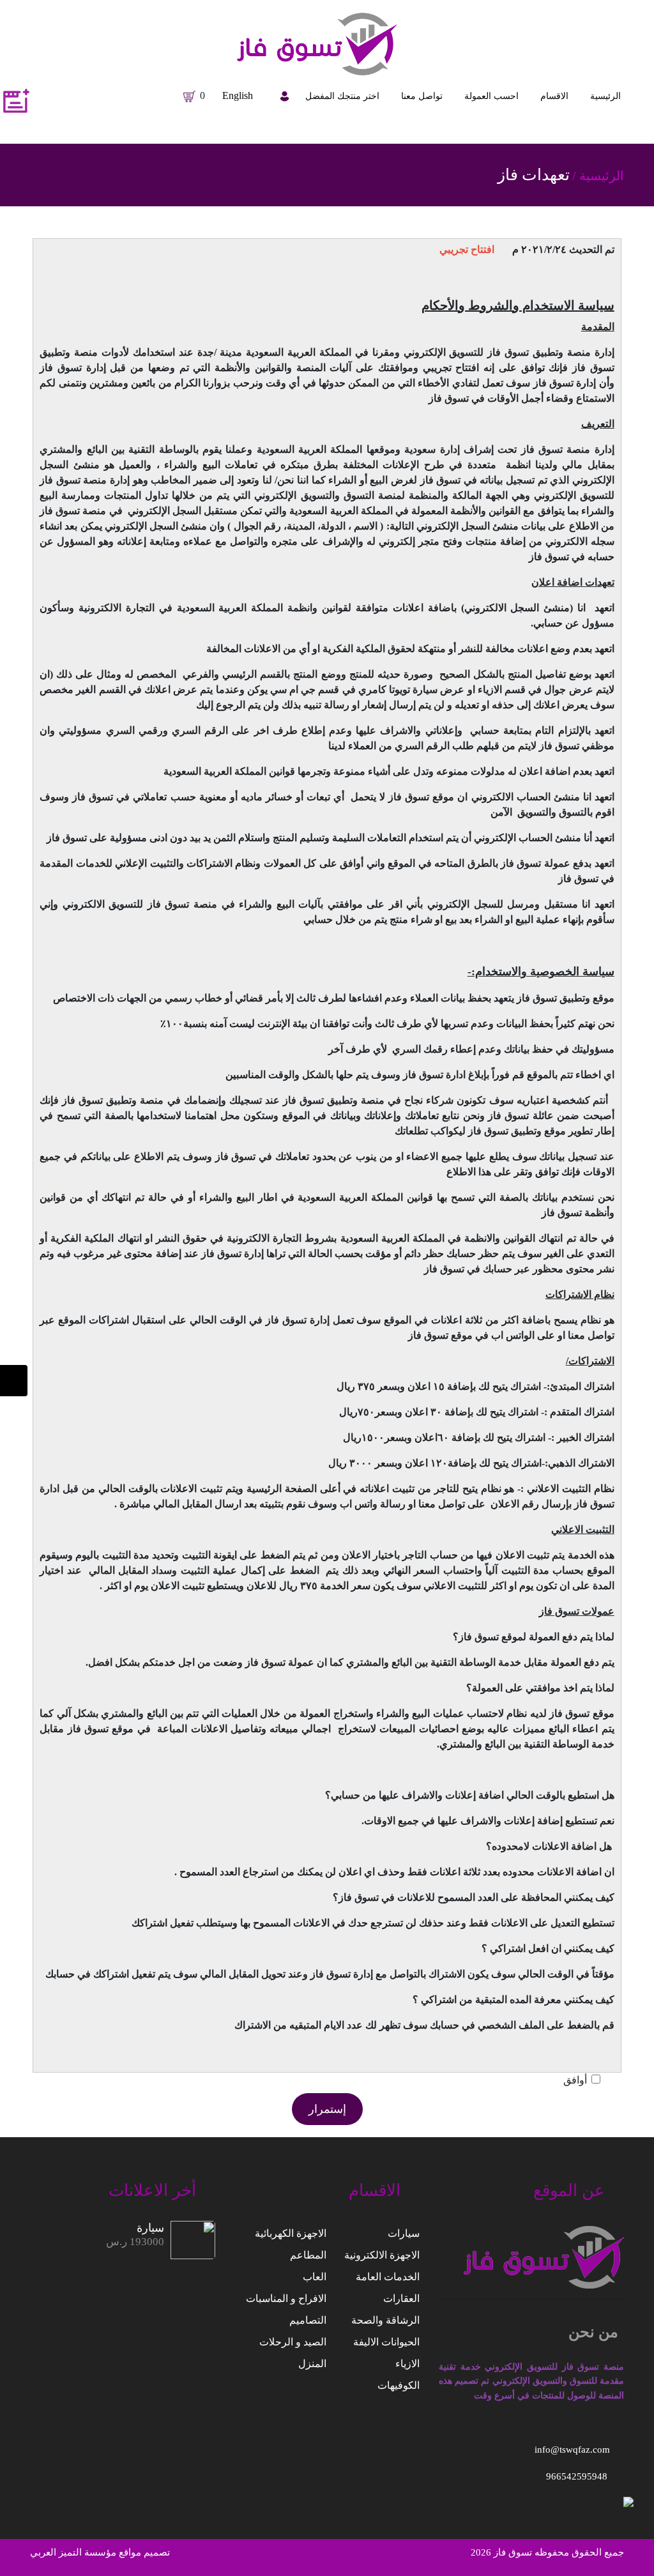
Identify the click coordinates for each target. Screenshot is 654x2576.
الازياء (407, 2364)
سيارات (404, 2233)
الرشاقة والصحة (385, 2320)
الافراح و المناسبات (286, 2298)
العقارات (401, 2298)
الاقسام (554, 96)
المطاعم (308, 2255)
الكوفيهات (399, 2385)
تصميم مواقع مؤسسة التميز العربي (100, 2552)
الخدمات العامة (388, 2277)
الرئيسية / (598, 176)
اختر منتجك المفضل (342, 96)
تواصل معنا (422, 96)
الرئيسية (605, 96)
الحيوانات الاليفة (386, 2342)
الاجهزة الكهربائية (291, 2233)
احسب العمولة (491, 96)
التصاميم (308, 2320)
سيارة (150, 2228)
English (238, 95)
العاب (315, 2277)
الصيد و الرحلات (293, 2342)
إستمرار (327, 2109)
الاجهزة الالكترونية (382, 2255)
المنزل (312, 2364)
